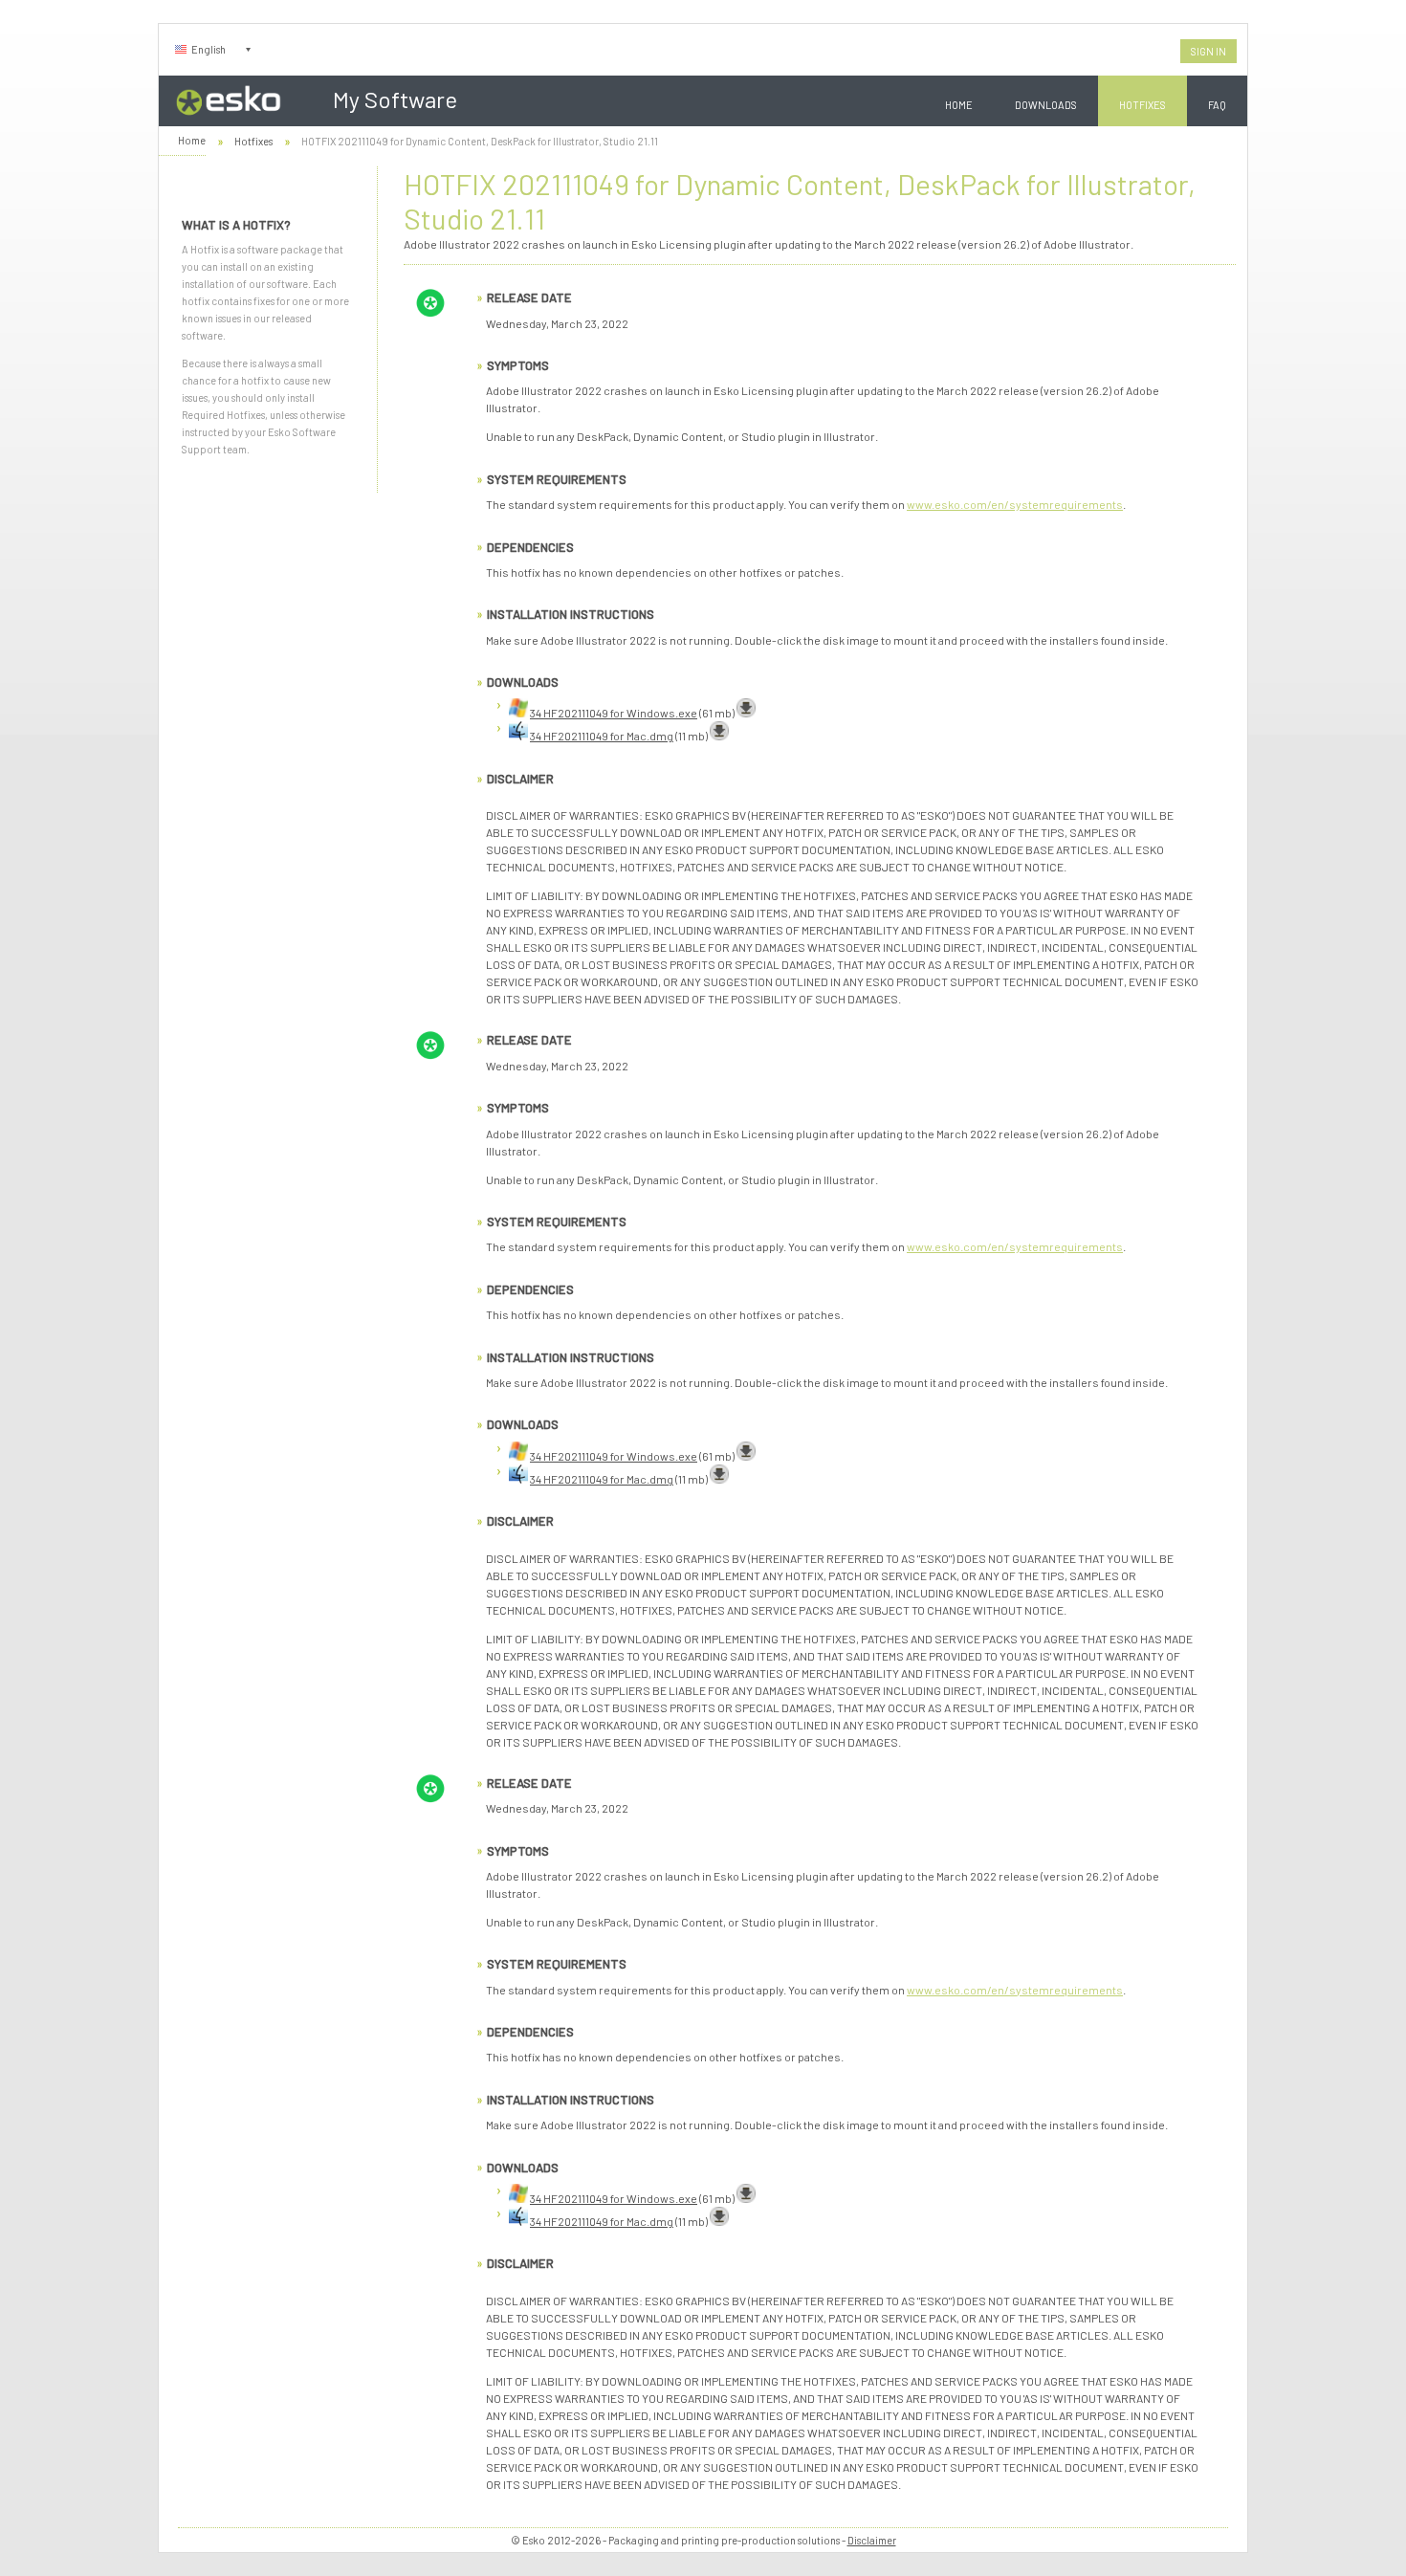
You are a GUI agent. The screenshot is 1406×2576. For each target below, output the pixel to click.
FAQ (1217, 105)
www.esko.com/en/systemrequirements (1015, 504)
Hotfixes (1142, 105)
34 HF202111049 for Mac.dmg (602, 736)
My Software (395, 99)
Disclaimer (872, 2540)
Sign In (1208, 51)
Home (959, 105)
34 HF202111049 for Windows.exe (614, 713)
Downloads (1046, 105)
